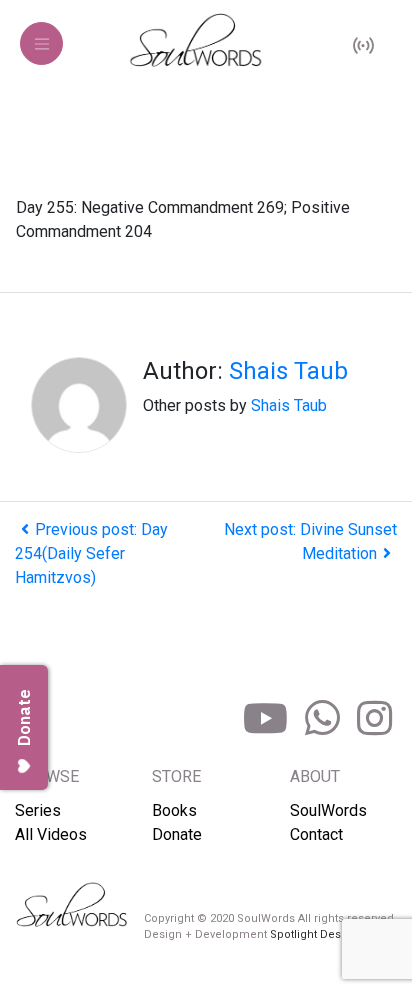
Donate (177, 834)
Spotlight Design (314, 934)
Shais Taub (288, 371)
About (315, 776)
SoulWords (328, 810)
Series (38, 810)
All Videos (51, 834)
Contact (316, 834)
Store (176, 776)
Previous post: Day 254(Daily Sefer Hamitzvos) (91, 553)
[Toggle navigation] (41, 43)
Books (174, 810)
